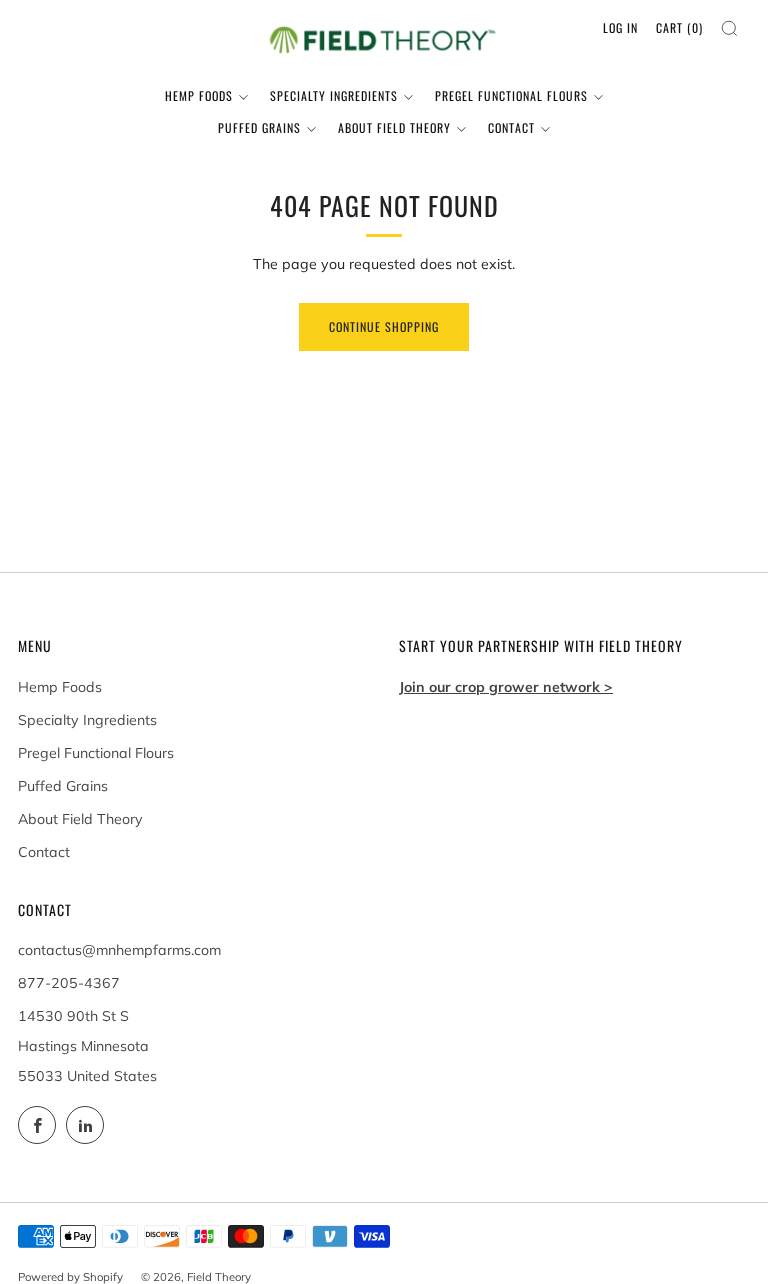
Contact (511, 127)
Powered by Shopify (70, 1277)
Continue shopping (384, 326)
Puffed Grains (259, 127)
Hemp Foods (199, 95)
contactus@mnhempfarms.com (119, 950)
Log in (620, 27)
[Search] (729, 28)
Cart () (679, 27)
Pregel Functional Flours (511, 95)
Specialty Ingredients (334, 95)
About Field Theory (394, 127)
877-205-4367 (69, 983)
